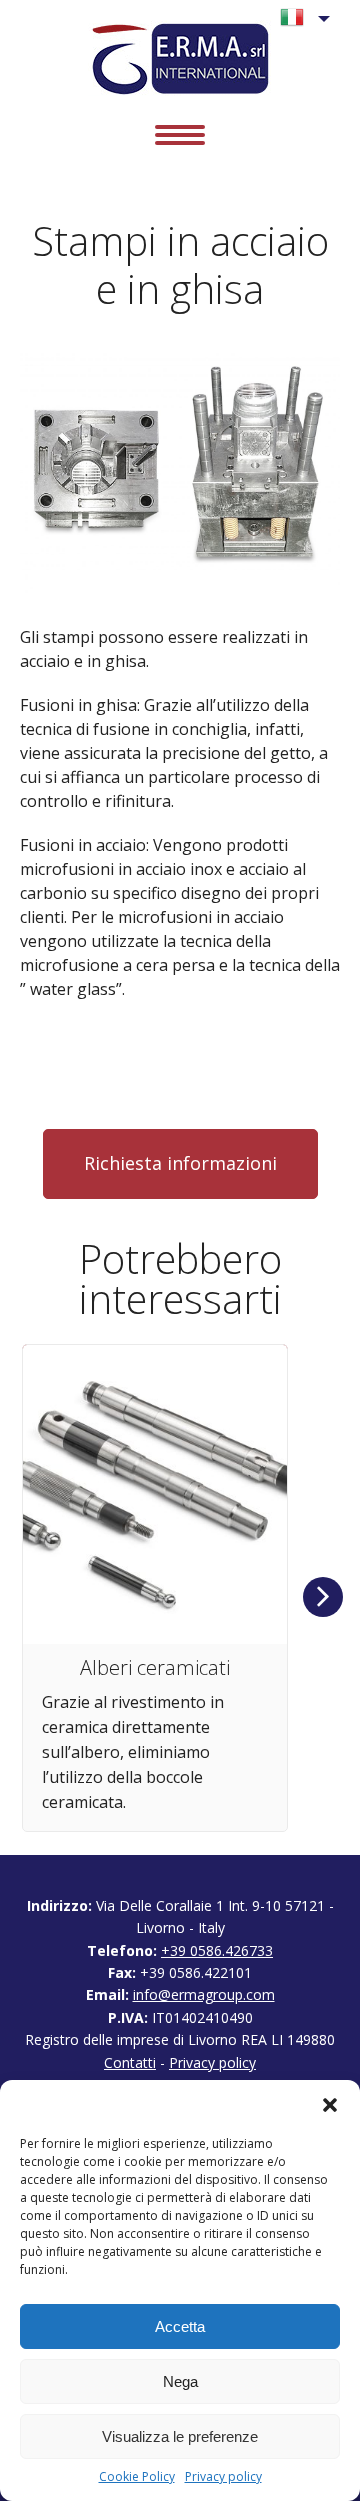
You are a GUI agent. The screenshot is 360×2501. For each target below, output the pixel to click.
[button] (330, 2105)
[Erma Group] (180, 58)
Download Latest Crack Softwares (146, 1077)
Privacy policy (223, 2477)
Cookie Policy (137, 2477)
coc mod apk (66, 1033)
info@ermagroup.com (204, 1994)
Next (323, 1597)
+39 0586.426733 (217, 1950)
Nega (180, 2381)
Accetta (180, 2326)
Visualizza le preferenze (180, 2436)
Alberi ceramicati (155, 1667)
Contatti (130, 2062)
